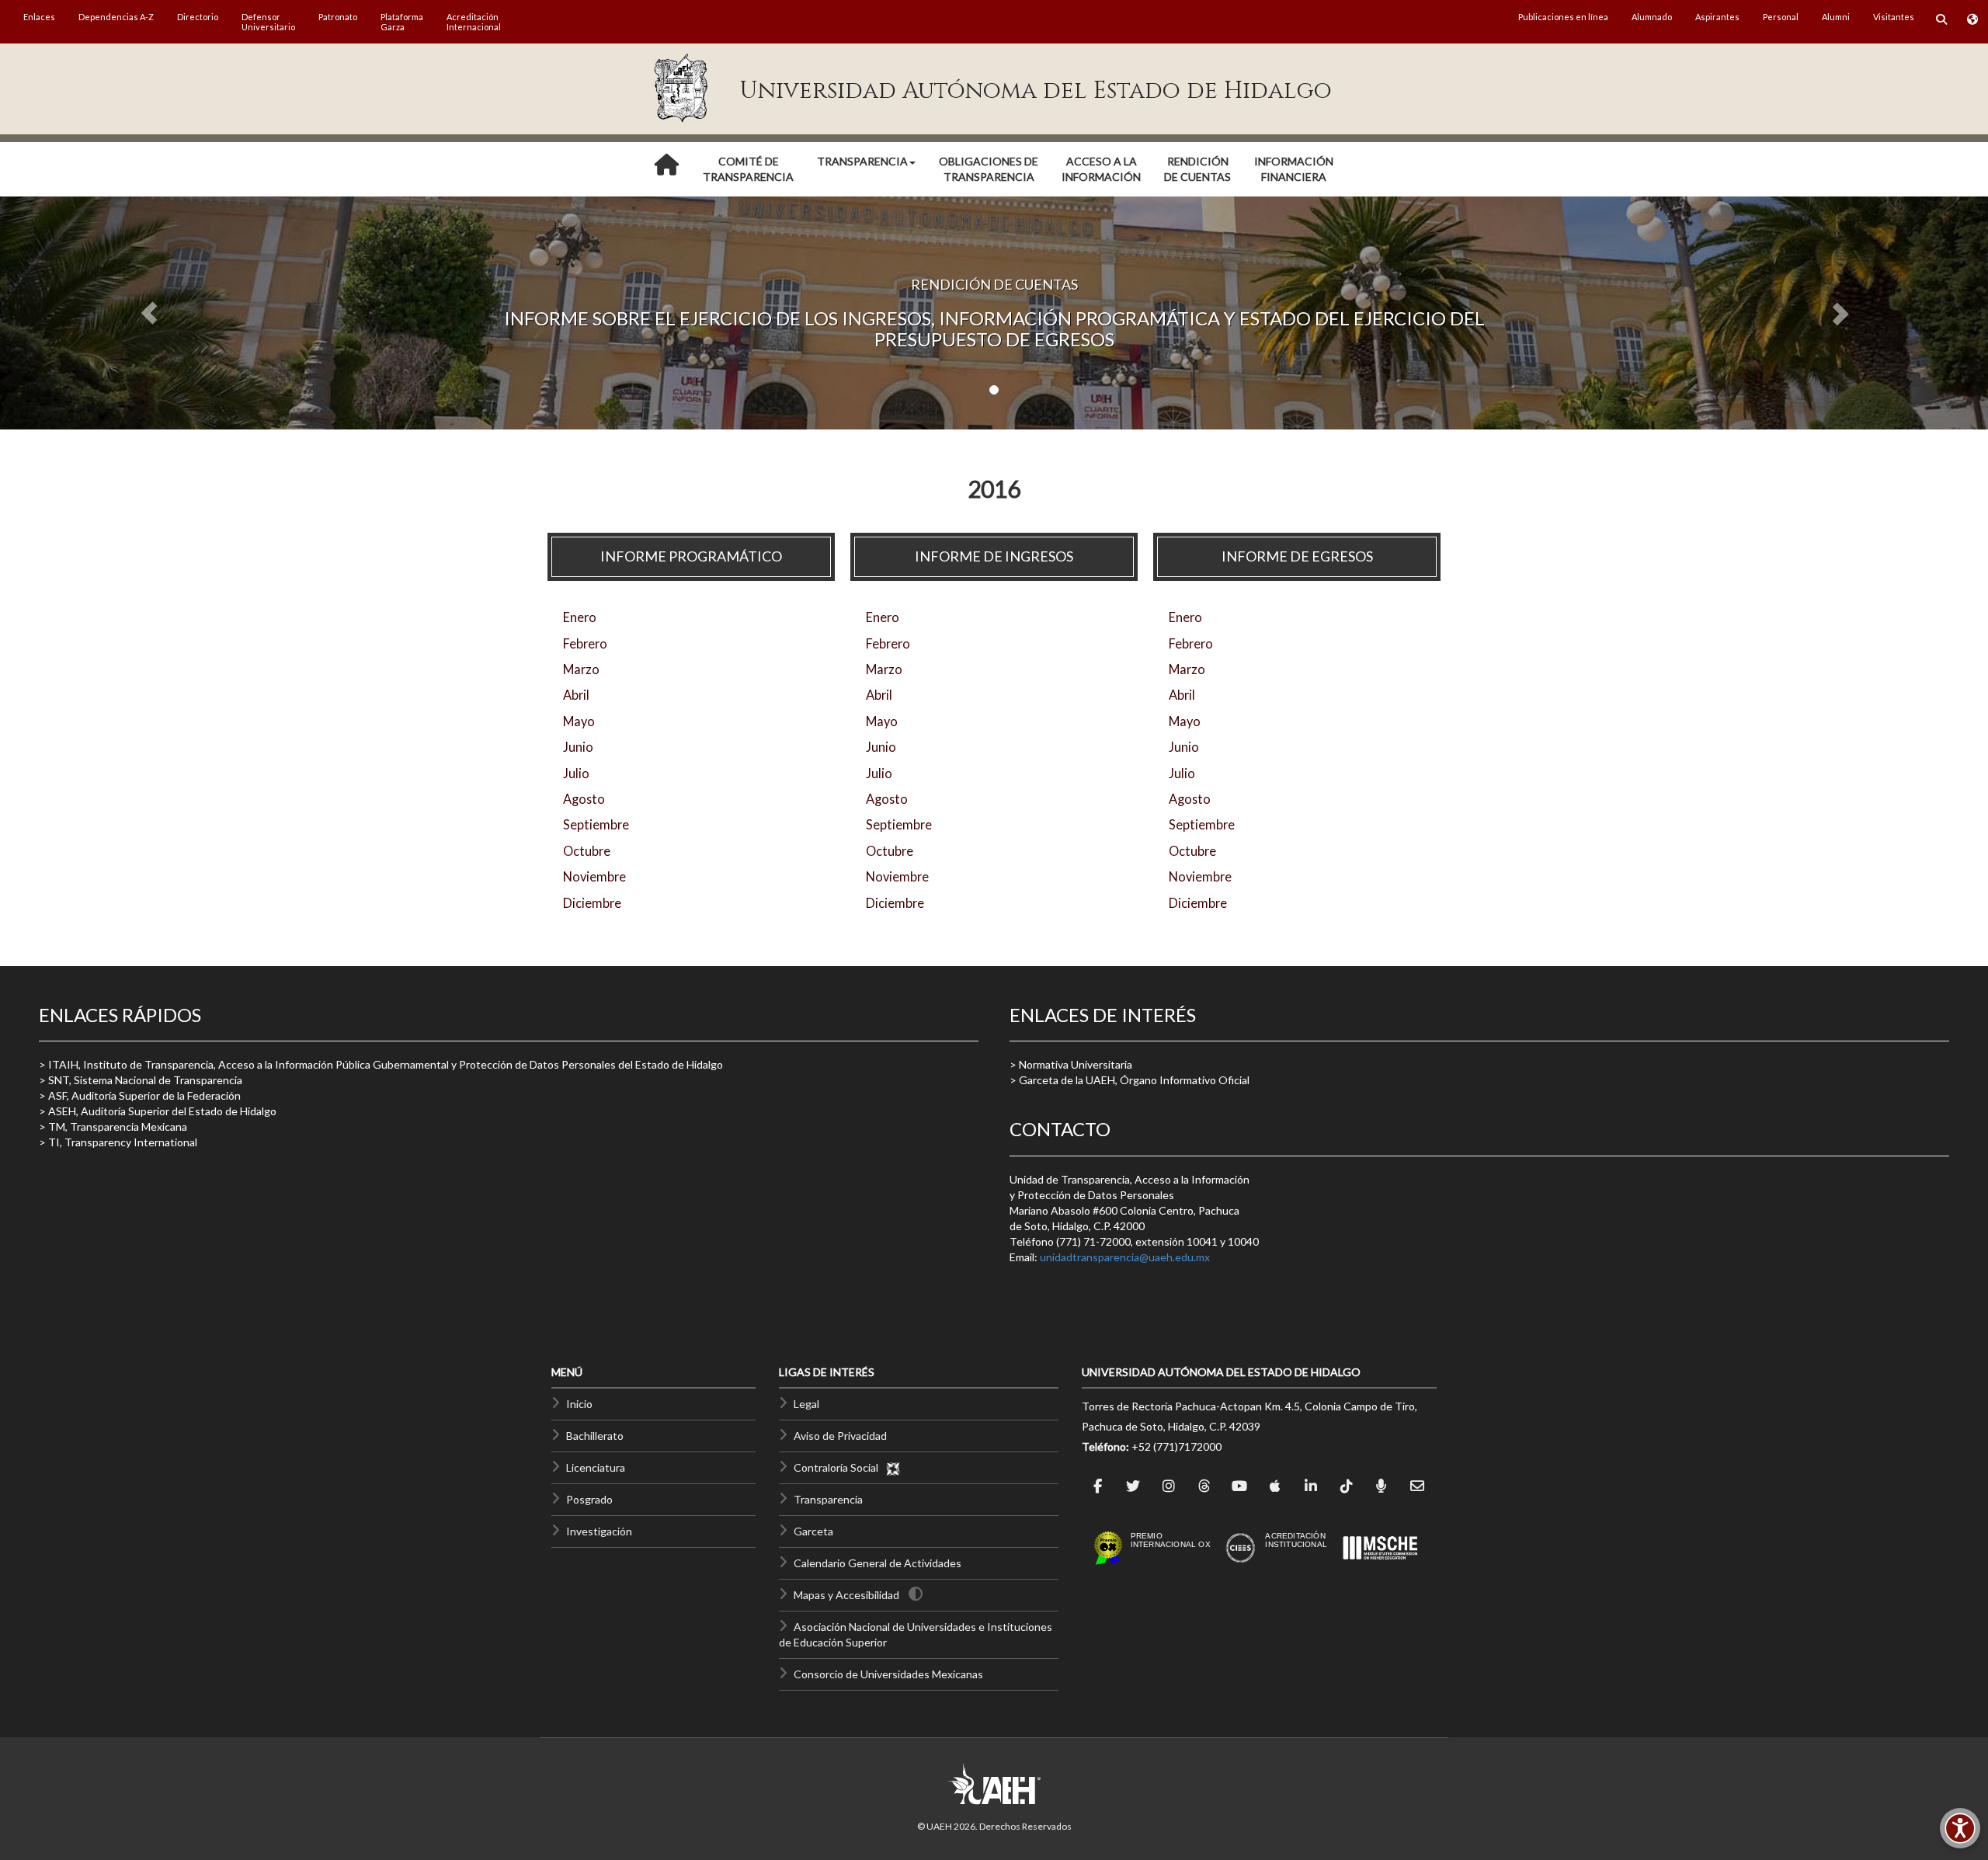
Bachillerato (595, 1436)
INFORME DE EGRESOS (1297, 556)
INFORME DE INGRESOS (994, 556)
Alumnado (1652, 17)
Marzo (581, 669)
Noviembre (594, 876)
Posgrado (589, 1499)
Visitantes (1894, 17)
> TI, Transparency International (118, 1142)
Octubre (587, 851)
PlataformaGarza (402, 22)
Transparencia (828, 1499)
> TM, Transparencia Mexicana (113, 1126)
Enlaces (39, 17)
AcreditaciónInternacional (474, 22)
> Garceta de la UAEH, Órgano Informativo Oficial (1130, 1080)
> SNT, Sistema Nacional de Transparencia (141, 1080)
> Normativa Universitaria (1071, 1064)
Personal (1781, 17)
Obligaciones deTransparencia (989, 169)
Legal (806, 1404)
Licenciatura (596, 1467)
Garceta (813, 1531)
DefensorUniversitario (268, 22)
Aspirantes (1717, 17)
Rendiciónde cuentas (1197, 169)
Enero (580, 617)
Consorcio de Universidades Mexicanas (888, 1674)
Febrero (585, 643)
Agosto (584, 799)
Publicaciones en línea (1563, 17)
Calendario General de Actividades (878, 1563)
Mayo (579, 721)
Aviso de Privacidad (840, 1436)
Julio (576, 773)
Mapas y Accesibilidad (846, 1595)
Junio (578, 747)
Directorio (198, 17)
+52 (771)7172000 (1176, 1446)
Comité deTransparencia (748, 169)
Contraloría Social (839, 1467)
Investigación (599, 1531)
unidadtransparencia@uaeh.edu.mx (1125, 1257)
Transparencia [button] (862, 161)
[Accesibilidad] (1960, 1828)
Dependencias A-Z (116, 17)
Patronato (338, 17)
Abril (576, 695)
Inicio (579, 1404)
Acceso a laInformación (1101, 169)
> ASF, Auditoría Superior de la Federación (140, 1095)
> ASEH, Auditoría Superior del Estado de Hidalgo (158, 1111)
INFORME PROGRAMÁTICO (691, 556)
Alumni (1836, 17)
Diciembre (592, 903)
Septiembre (596, 824)
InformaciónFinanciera (1294, 169)
